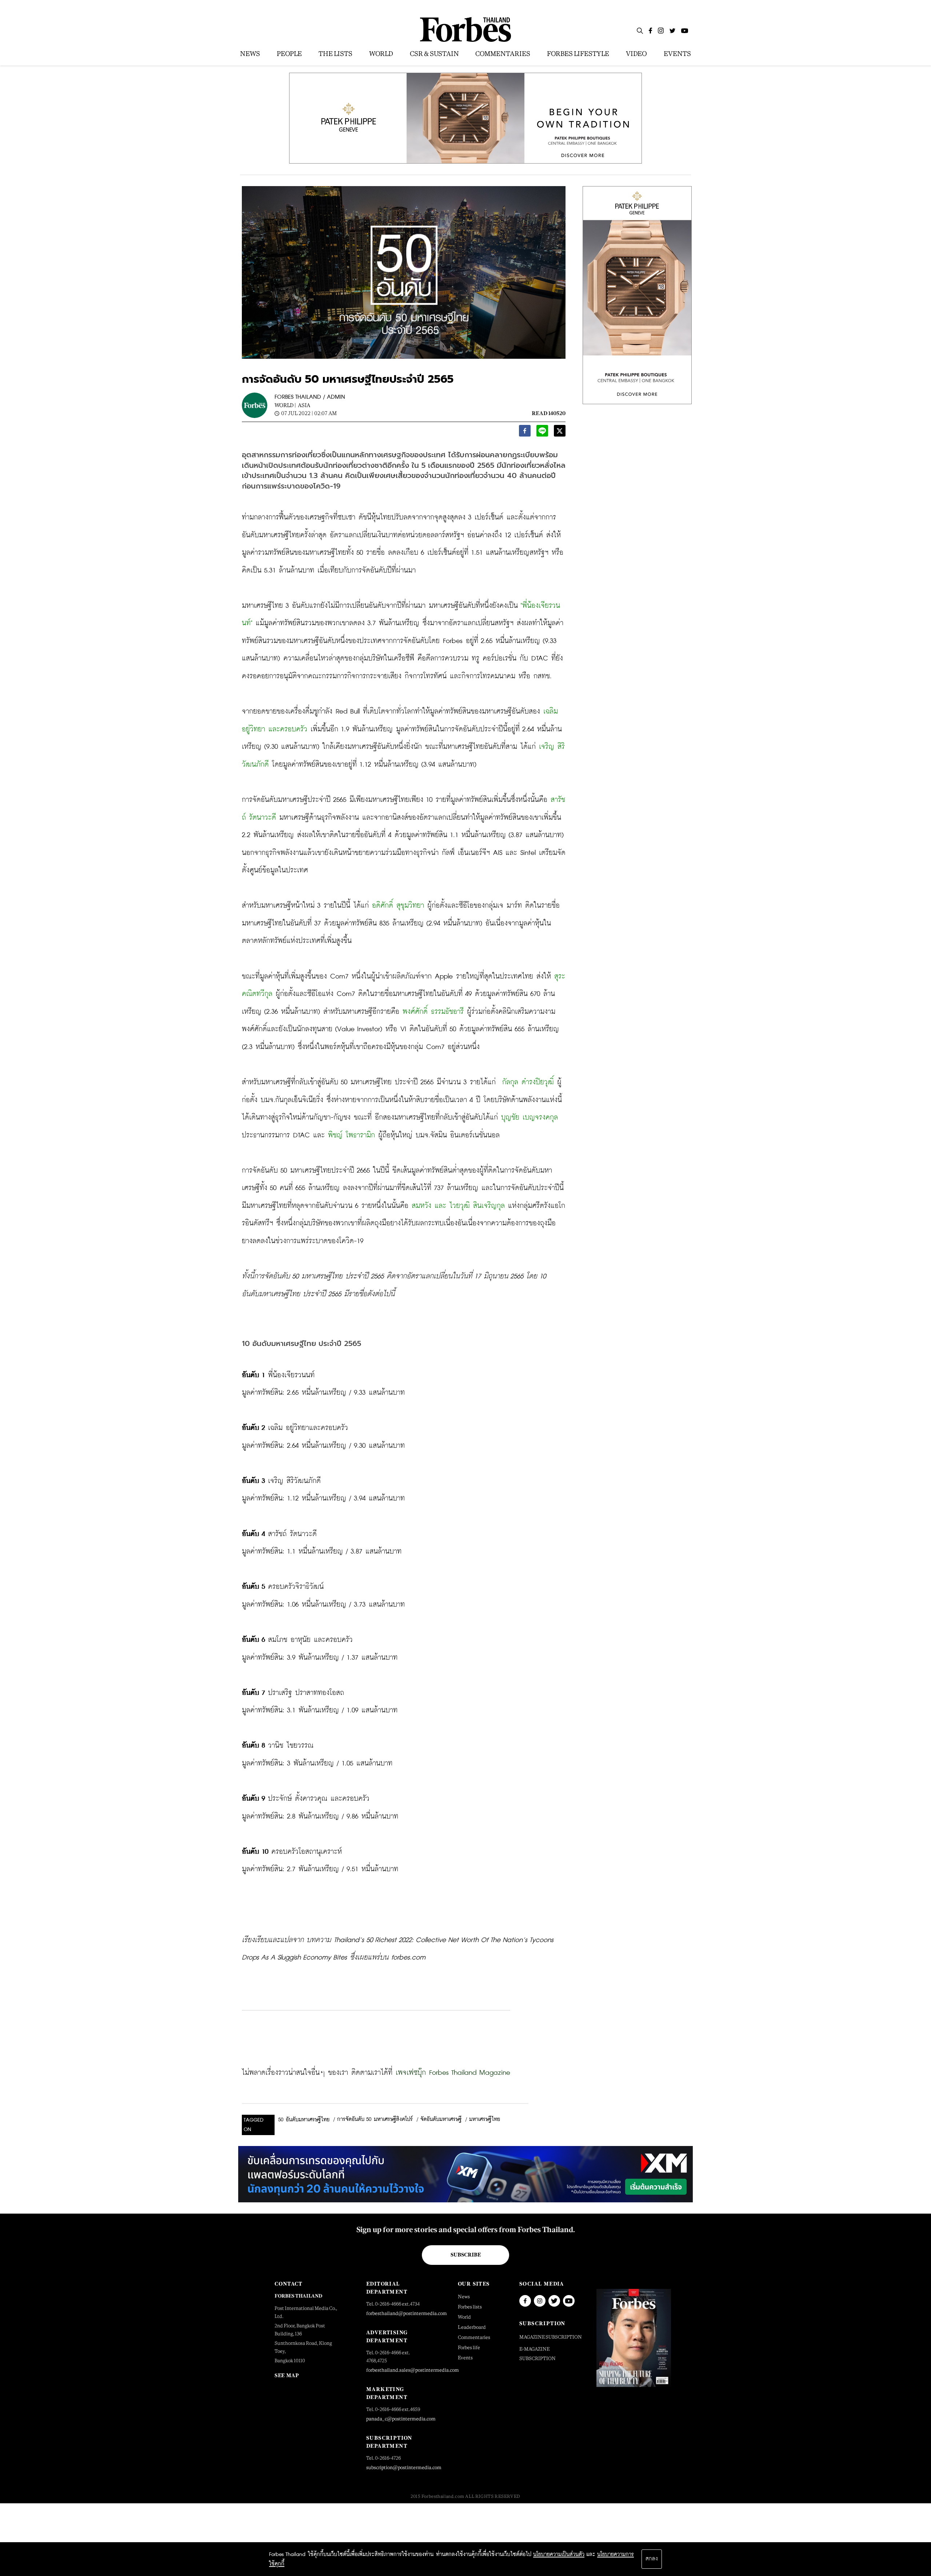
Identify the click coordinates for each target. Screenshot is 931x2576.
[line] (542, 433)
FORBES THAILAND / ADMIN (310, 397)
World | (285, 405)
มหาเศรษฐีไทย (485, 2119)
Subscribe (466, 2255)
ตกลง (652, 2559)
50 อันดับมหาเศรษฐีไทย (304, 2120)
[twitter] (560, 433)
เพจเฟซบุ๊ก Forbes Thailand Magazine (453, 2073)
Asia (304, 405)
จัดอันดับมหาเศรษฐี (441, 2119)
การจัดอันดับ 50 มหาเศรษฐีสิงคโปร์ (375, 2119)
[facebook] (525, 433)
